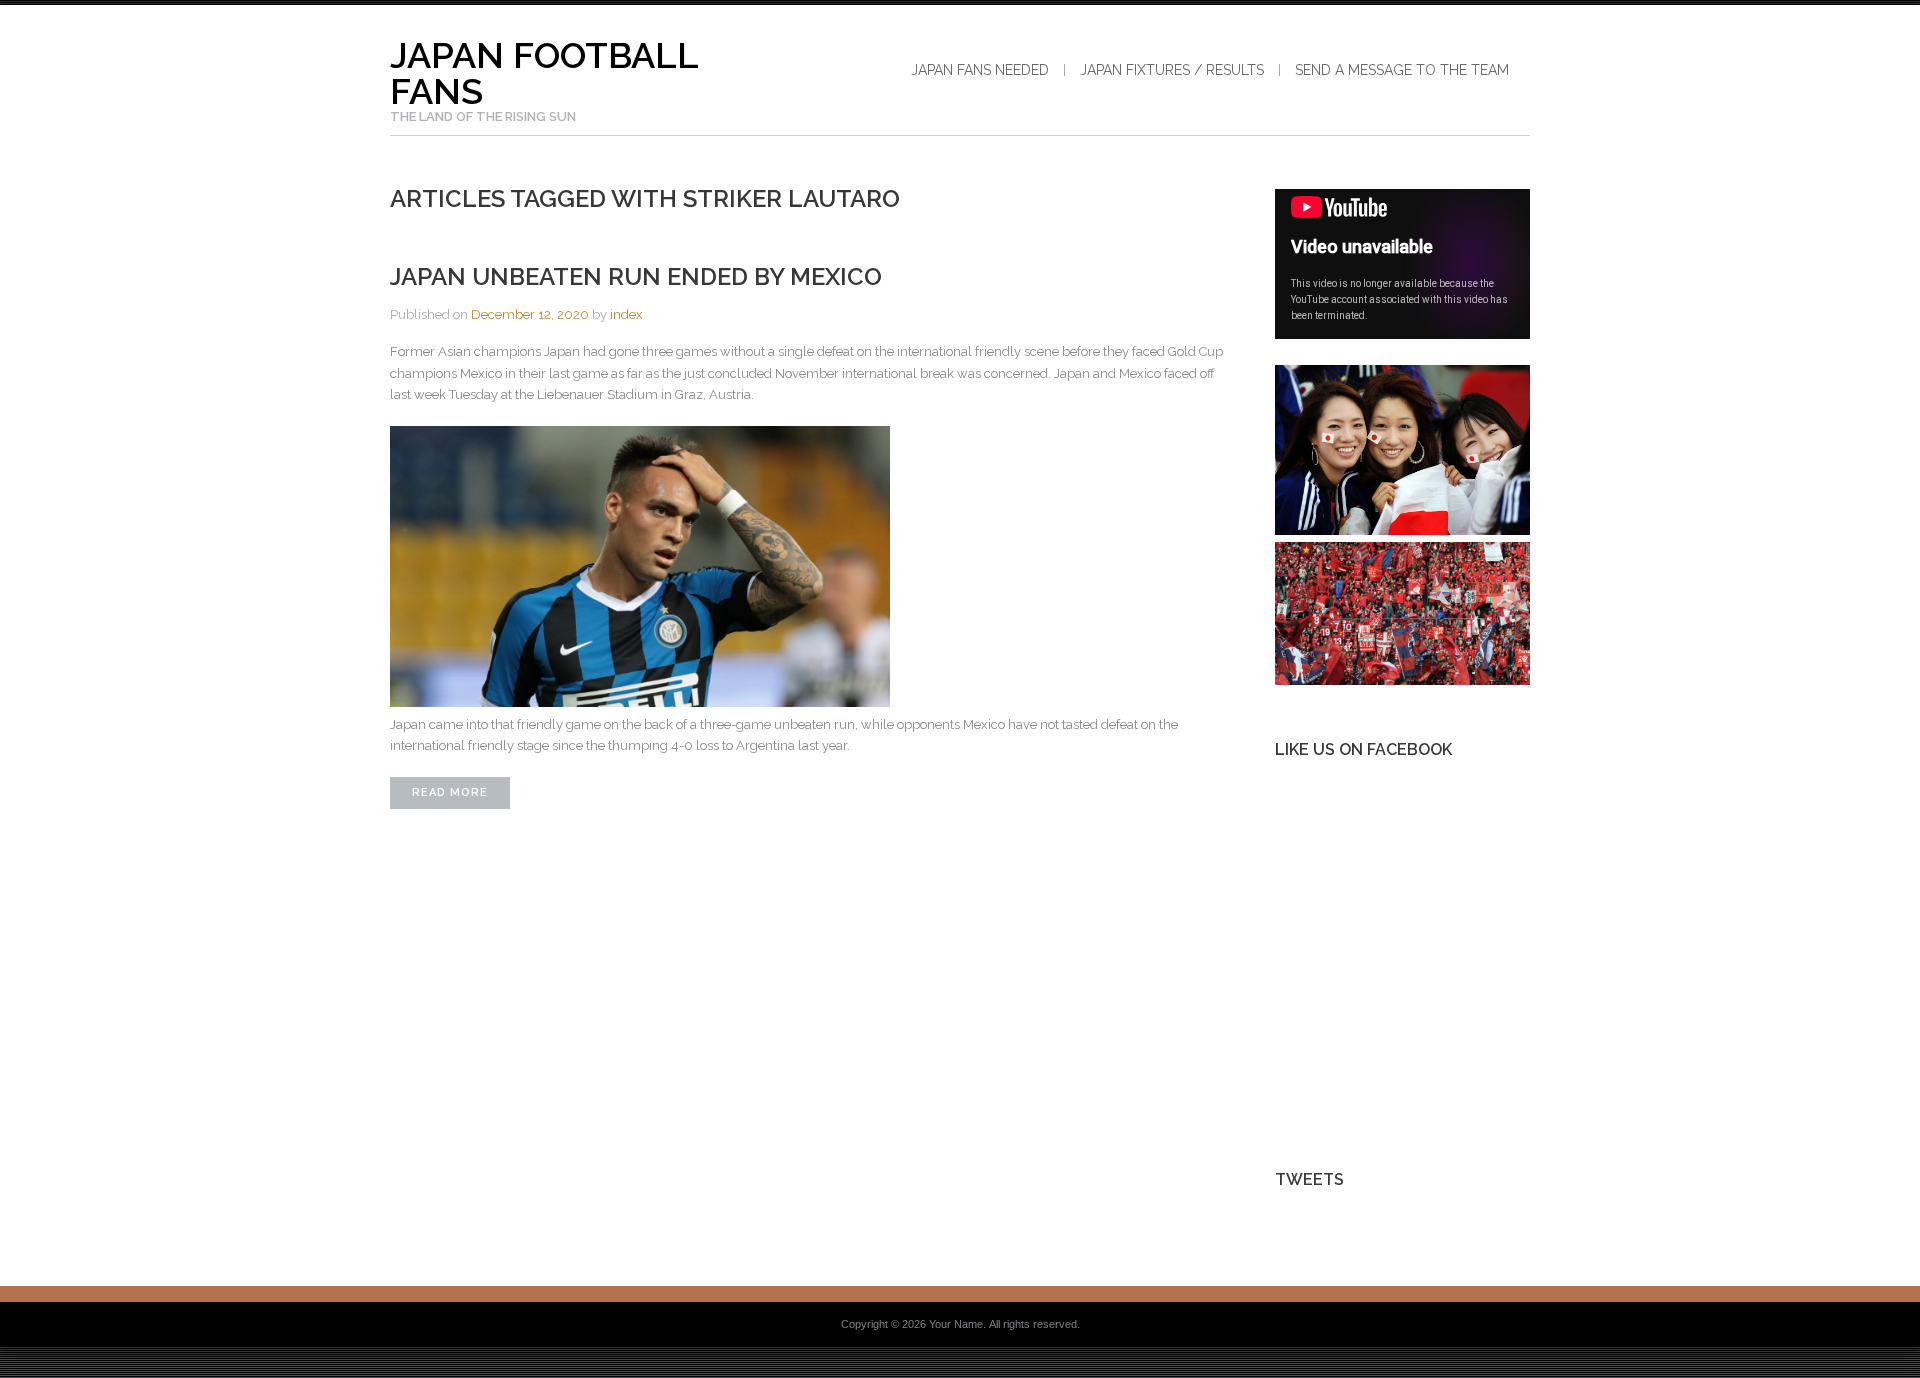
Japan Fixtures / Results (1172, 70)
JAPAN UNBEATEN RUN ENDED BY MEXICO (636, 276)
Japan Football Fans (544, 73)
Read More (450, 792)
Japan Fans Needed (980, 70)
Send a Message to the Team (1402, 70)
